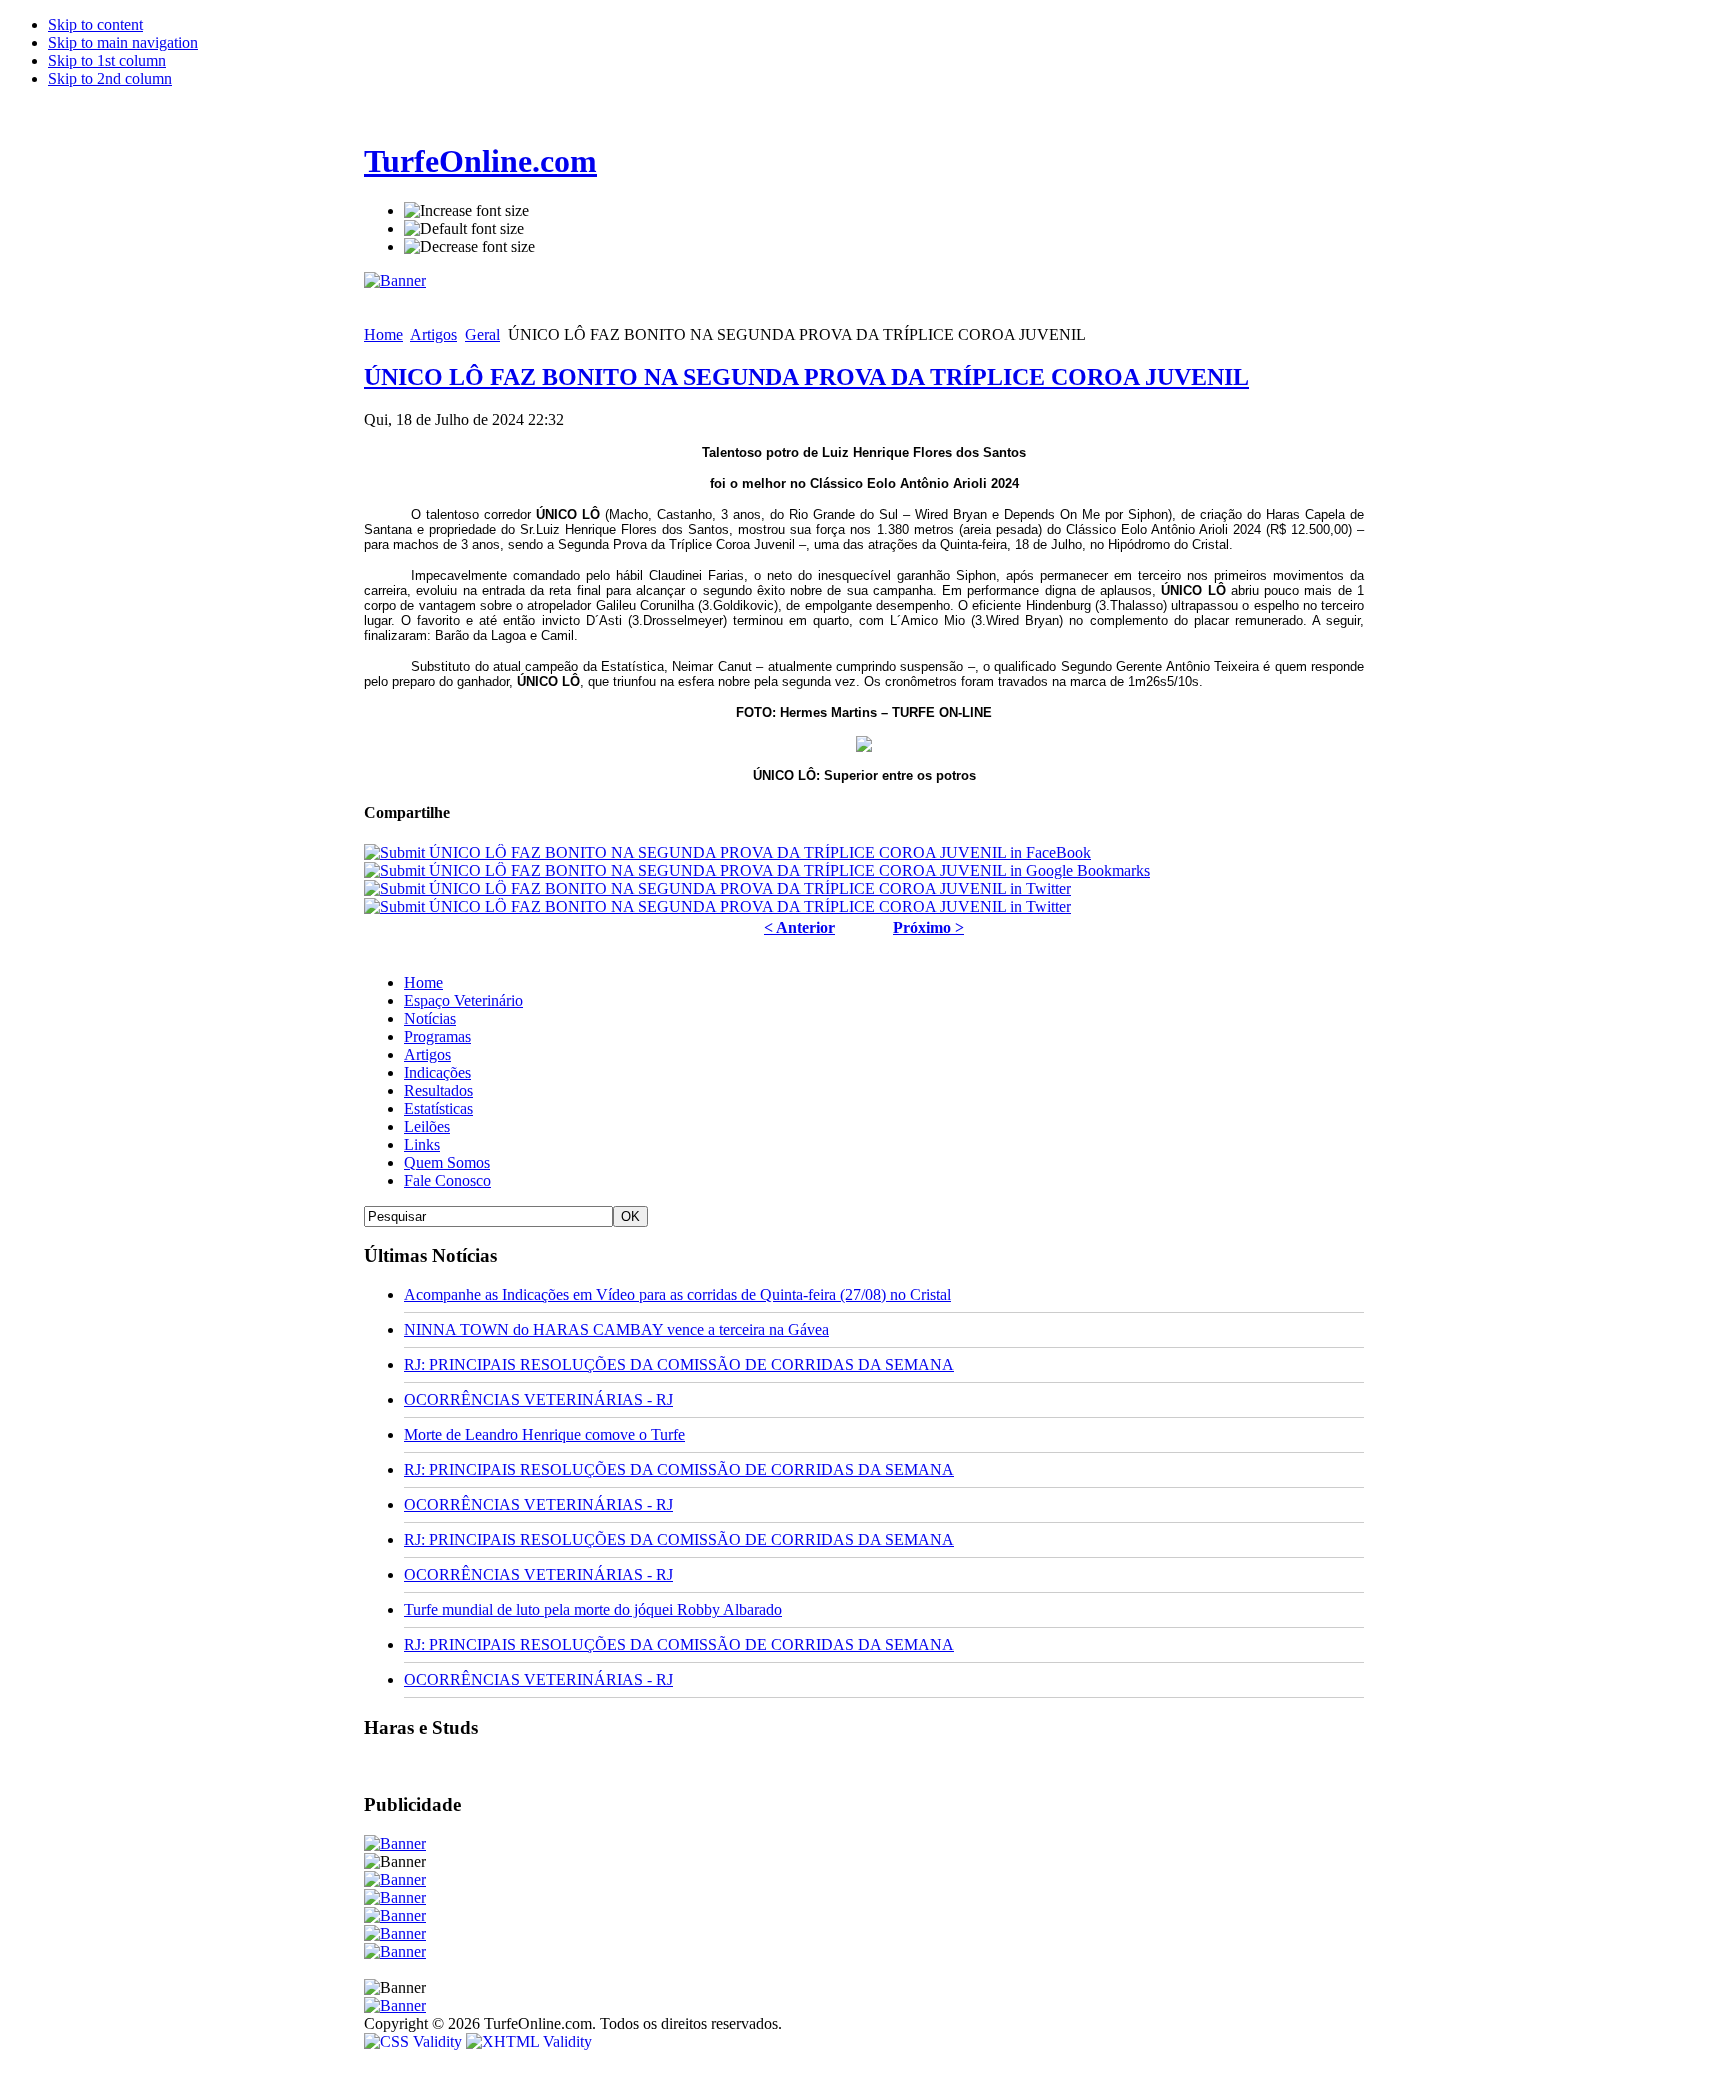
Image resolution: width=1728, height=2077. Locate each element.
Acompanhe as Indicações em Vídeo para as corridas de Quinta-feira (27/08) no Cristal (677, 1294)
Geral (482, 334)
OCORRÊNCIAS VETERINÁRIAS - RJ (538, 1399)
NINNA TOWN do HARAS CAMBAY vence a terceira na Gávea (616, 1329)
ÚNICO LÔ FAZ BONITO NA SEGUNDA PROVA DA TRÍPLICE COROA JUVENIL (806, 377)
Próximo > (928, 927)
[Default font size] (464, 229)
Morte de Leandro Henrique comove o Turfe (544, 1434)
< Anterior (799, 927)
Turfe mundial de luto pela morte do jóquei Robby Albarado (593, 1609)
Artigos (433, 334)
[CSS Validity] (415, 2041)
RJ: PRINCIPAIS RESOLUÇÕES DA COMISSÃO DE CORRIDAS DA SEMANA (679, 1364)
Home (383, 334)
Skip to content (95, 24)
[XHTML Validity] (529, 2041)
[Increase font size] (466, 211)
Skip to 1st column (107, 60)
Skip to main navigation (123, 42)
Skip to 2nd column (110, 78)
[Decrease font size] (469, 247)
